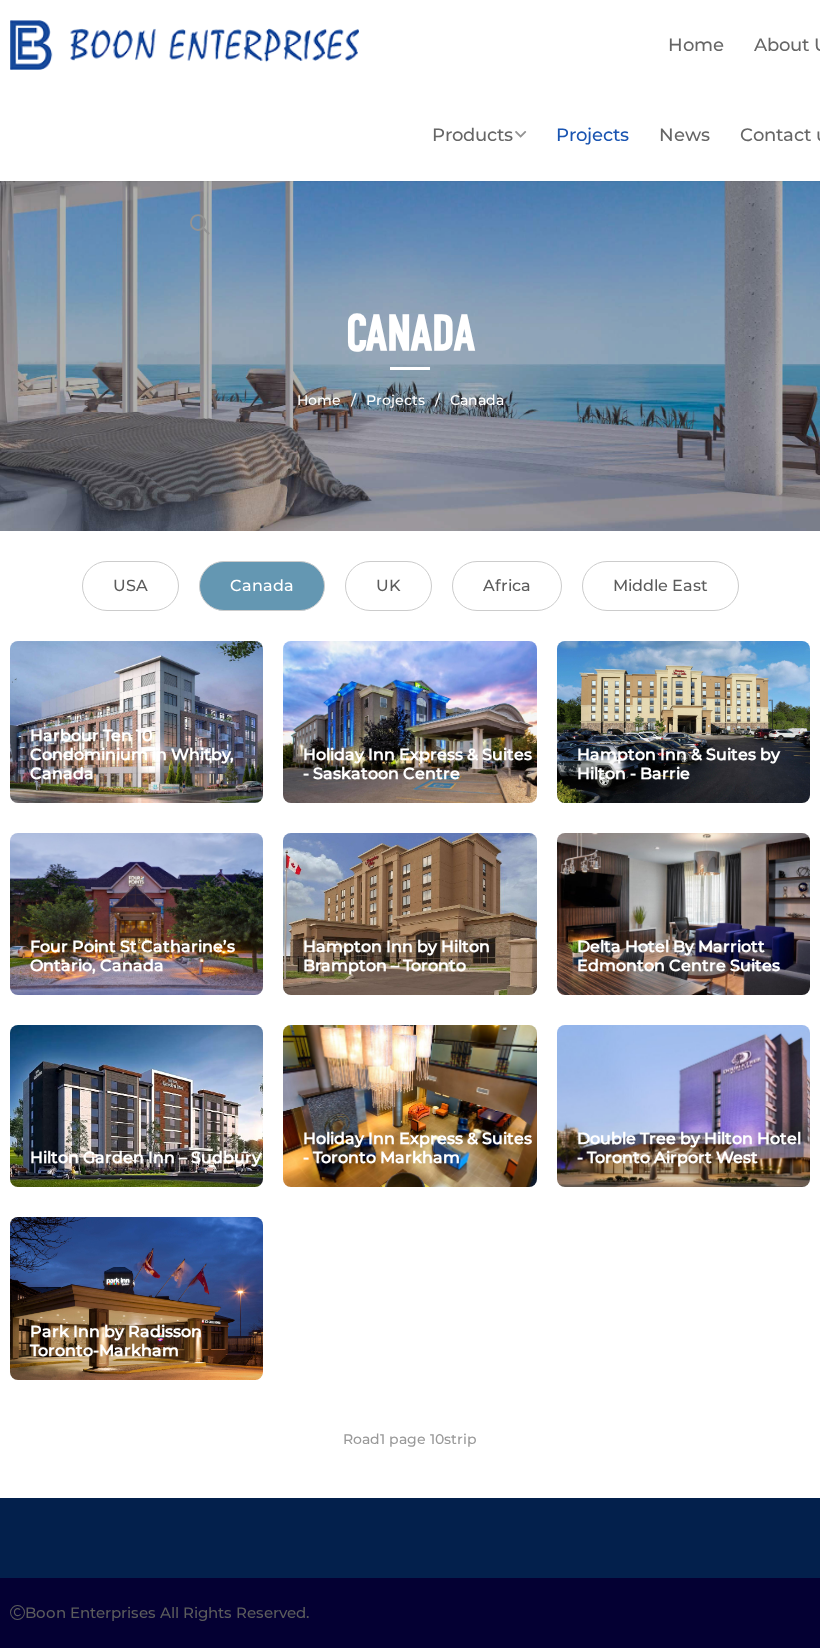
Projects (592, 135)
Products (472, 135)
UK (388, 585)
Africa (507, 585)
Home (696, 45)
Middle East (660, 585)
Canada (477, 400)
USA (130, 585)
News (684, 135)
